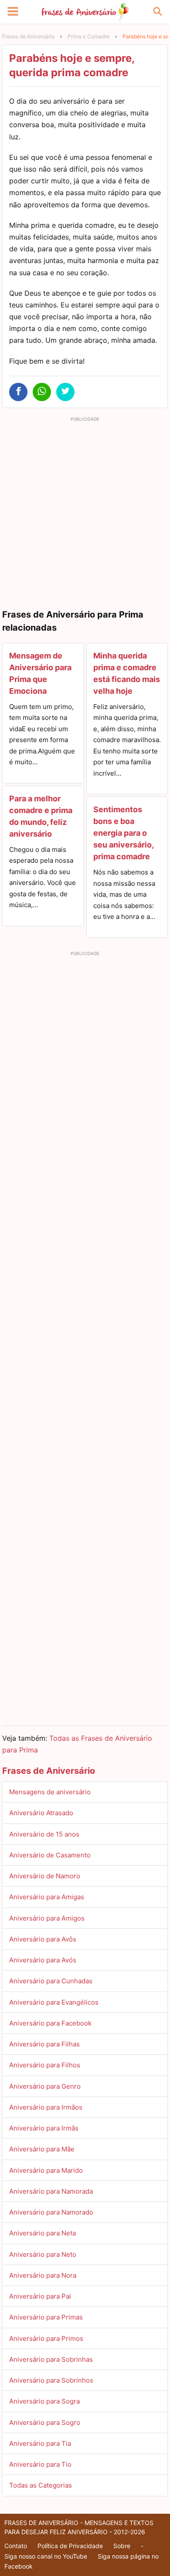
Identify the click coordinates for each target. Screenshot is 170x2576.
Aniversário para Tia (40, 2443)
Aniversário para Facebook (50, 2023)
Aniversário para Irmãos (46, 2107)
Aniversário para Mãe (42, 2149)
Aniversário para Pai (40, 2296)
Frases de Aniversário (28, 36)
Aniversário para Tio (40, 2464)
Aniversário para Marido (46, 2170)
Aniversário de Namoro (45, 1876)
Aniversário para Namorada (51, 2191)
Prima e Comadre (88, 36)
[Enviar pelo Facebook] (18, 392)
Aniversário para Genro (45, 2086)
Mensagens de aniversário (50, 1792)
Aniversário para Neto (43, 2254)
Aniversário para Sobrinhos (51, 2380)
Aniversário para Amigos (47, 1918)
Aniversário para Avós (43, 1960)
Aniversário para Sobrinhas (51, 2359)
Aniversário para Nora (43, 2275)
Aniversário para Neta (42, 2233)
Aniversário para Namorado (51, 2212)
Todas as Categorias (41, 2485)
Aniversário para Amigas (47, 1897)
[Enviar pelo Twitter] (65, 392)
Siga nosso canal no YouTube (46, 2556)
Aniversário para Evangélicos (54, 2002)
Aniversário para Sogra (44, 2401)
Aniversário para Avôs (43, 1939)
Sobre (122, 2546)
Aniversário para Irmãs (44, 2128)
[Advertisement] (85, 510)
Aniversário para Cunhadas (51, 1981)
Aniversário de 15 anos (44, 1834)
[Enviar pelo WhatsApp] (42, 392)
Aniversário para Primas (46, 2317)
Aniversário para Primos (46, 2338)
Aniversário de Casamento (50, 1855)
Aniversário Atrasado (41, 1813)
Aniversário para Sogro (45, 2422)
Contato (16, 2546)
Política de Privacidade (70, 2546)
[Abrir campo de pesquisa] (157, 12)
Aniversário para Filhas (44, 2044)
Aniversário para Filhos (45, 2065)
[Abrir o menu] (13, 12)
